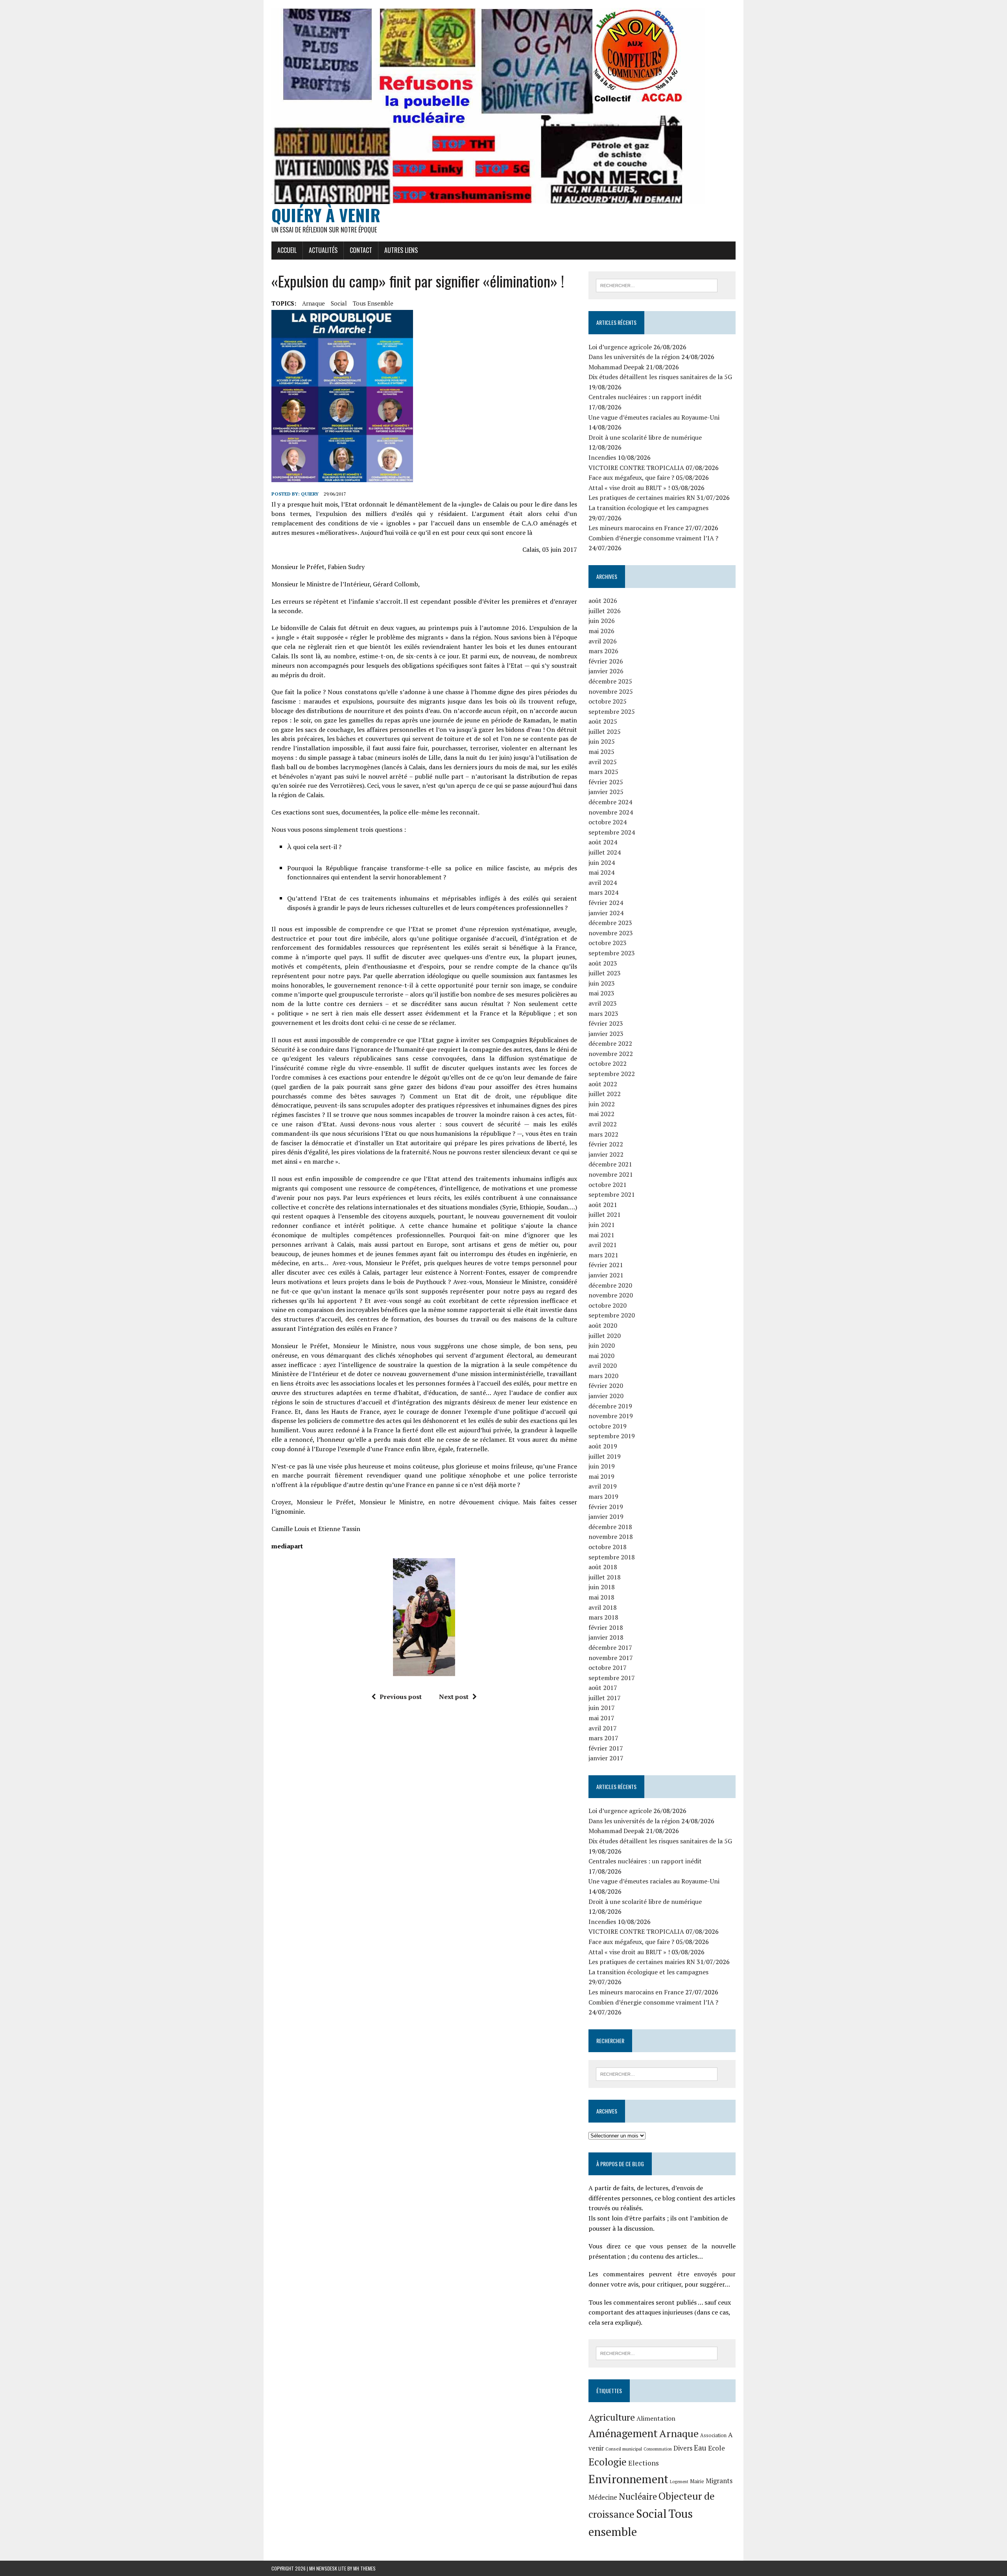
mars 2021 (603, 1255)
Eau (700, 2448)
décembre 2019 (610, 1406)
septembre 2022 (612, 1074)
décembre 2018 (610, 1527)
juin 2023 (602, 983)
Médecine (603, 2497)
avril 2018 (603, 1607)
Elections (644, 2463)
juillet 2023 (605, 973)
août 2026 (603, 601)
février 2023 (606, 1023)
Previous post (401, 1697)
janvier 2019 (606, 1516)
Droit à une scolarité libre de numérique (645, 437)
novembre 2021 (611, 1174)
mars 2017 (603, 1738)
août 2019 (603, 1446)
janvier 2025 (606, 792)
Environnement (628, 2479)
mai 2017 (601, 1718)
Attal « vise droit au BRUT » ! (629, 488)
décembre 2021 (610, 1164)
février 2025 (606, 782)
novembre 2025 (611, 691)
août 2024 (603, 842)
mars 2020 (603, 1376)
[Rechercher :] (657, 285)
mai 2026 (601, 631)
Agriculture (612, 2417)
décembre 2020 (610, 1285)
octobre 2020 (608, 1305)
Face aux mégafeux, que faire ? (631, 477)
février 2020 (606, 1386)
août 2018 (603, 1567)
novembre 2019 (611, 1416)
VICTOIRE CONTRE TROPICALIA (636, 468)
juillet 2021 (605, 1214)
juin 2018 (602, 1587)
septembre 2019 (612, 1436)
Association (713, 2435)
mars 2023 (603, 1013)
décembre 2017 (610, 1647)
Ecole (717, 2448)
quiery (310, 494)
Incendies (602, 457)
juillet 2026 (605, 611)
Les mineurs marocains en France (636, 528)
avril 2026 (603, 641)
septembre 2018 (612, 1557)
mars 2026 (603, 651)
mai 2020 (601, 1356)
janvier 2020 (606, 1396)
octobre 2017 (608, 1668)
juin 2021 (602, 1225)
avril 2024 (603, 883)
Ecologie (608, 2462)
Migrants (719, 2481)
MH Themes (364, 2568)
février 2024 (606, 903)
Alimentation (656, 2418)
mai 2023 (601, 993)
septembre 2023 (612, 953)
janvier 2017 (606, 1758)
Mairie (697, 2481)
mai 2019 (601, 1476)
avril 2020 (603, 1365)
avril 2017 (603, 1728)
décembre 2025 (610, 681)
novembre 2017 (611, 1658)
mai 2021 (601, 1235)
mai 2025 (601, 752)
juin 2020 (602, 1345)
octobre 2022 (608, 1063)
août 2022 (603, 1084)
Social (339, 303)
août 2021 (603, 1205)
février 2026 (606, 661)
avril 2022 (603, 1124)
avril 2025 (603, 762)
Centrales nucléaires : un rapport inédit (645, 397)
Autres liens (401, 250)
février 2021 (606, 1265)
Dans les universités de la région (634, 357)
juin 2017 (602, 1708)
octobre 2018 (608, 1547)
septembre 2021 (612, 1194)
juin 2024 (602, 862)
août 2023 (603, 963)
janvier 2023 (606, 1034)
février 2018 (606, 1627)
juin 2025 (602, 741)
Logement (679, 2482)
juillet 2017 (605, 1698)
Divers (683, 2448)
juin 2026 (602, 621)
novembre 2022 (611, 1054)
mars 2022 (603, 1134)
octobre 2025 (608, 701)
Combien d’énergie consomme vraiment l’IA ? (653, 538)
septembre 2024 (612, 832)
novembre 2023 (611, 933)
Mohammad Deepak (616, 367)
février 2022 (606, 1144)
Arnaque (314, 303)
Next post (454, 1697)
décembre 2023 (610, 923)
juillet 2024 (605, 852)
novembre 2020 (611, 1295)
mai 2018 (601, 1597)
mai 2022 (601, 1114)
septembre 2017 (612, 1678)
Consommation (658, 2449)
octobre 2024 (608, 822)
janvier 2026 (606, 671)
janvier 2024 (606, 913)
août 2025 (603, 721)
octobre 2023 (608, 943)
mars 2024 (603, 892)
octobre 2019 (608, 1426)
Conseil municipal (624, 2449)
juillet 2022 (605, 1094)
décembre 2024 (610, 802)
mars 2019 (603, 1496)
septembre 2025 (612, 711)
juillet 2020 (605, 1336)
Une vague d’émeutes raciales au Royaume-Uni (654, 417)
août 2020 (603, 1325)
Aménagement (623, 2433)
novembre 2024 (611, 812)
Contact (361, 250)
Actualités (323, 250)
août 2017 (603, 1688)
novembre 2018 (611, 1537)
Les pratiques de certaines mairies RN (642, 498)
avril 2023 (603, 1003)
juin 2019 (602, 1466)
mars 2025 (603, 772)
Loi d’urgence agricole (620, 347)
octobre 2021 (608, 1185)
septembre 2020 (612, 1315)
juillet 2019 (605, 1456)
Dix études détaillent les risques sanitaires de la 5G (660, 377)
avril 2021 (603, 1245)
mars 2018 (603, 1617)
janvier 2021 (606, 1275)
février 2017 (606, 1748)
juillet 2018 (605, 1577)
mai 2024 (601, 872)
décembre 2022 (610, 1043)
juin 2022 (602, 1104)
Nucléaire (638, 2496)
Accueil (287, 250)
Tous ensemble (373, 303)
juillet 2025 (605, 732)
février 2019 (606, 1507)
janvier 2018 (606, 1637)
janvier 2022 (606, 1154)
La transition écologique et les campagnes (648, 508)
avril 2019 (603, 1486)
